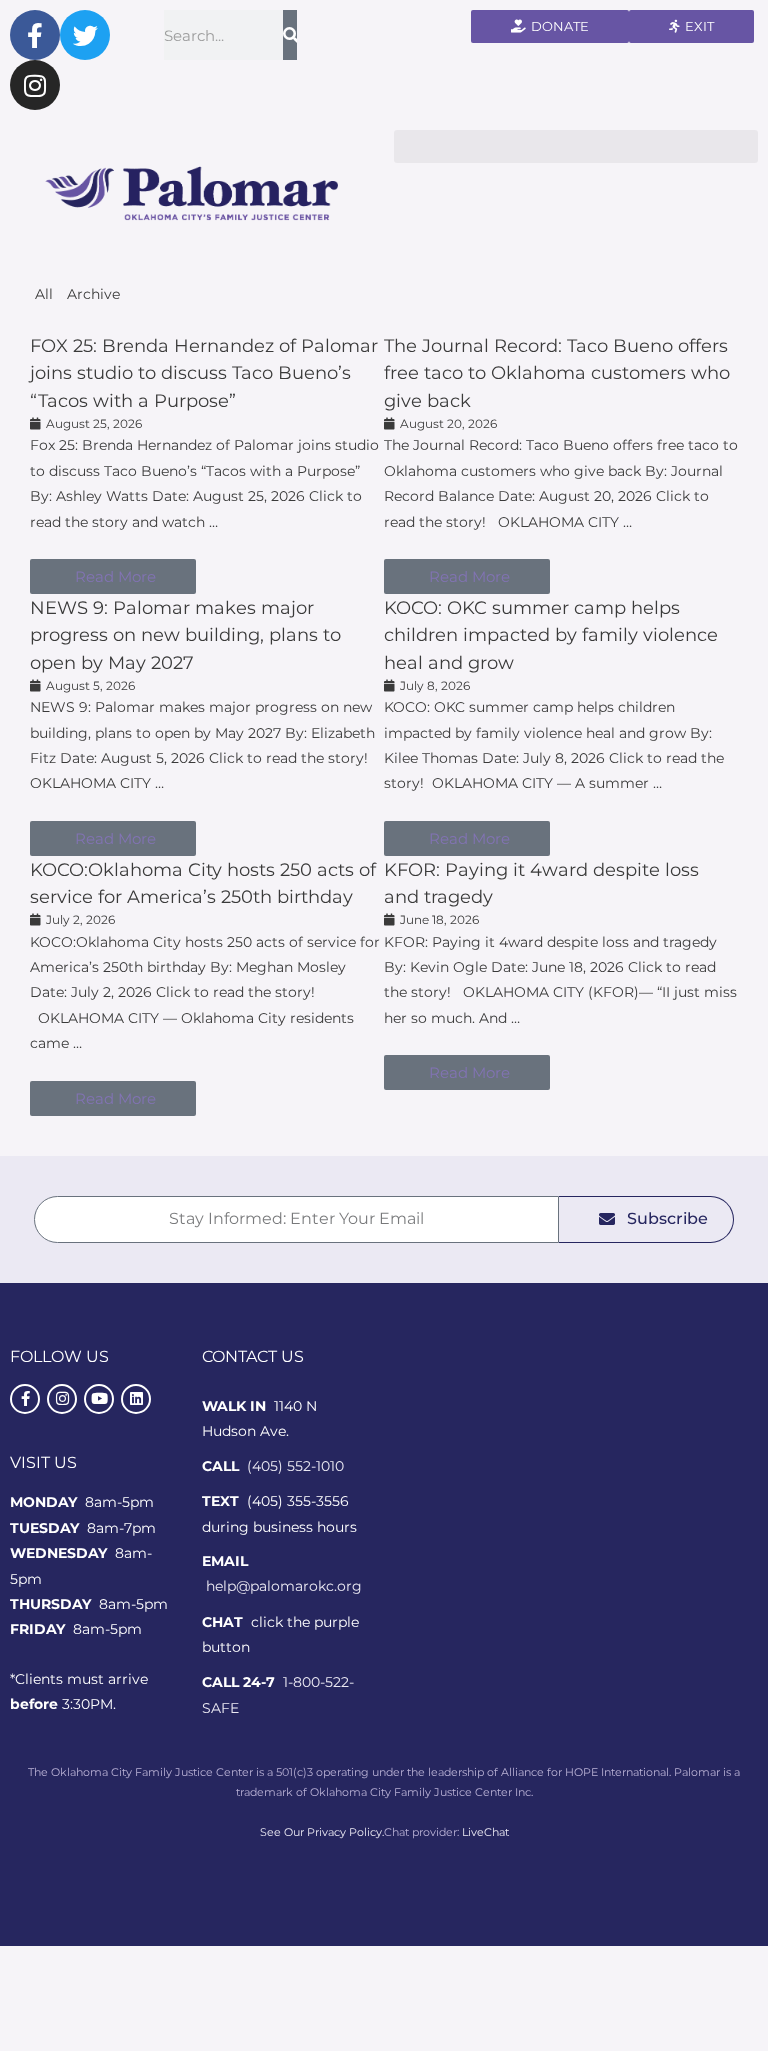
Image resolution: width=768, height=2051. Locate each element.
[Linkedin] (136, 1399)
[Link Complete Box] (207, 463)
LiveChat (485, 1832)
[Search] (290, 35)
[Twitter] (85, 35)
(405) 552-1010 (295, 1466)
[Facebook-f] (35, 35)
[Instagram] (35, 85)
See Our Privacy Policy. (322, 1832)
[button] (576, 146)
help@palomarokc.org (284, 1586)
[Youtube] (99, 1399)
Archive (93, 294)
